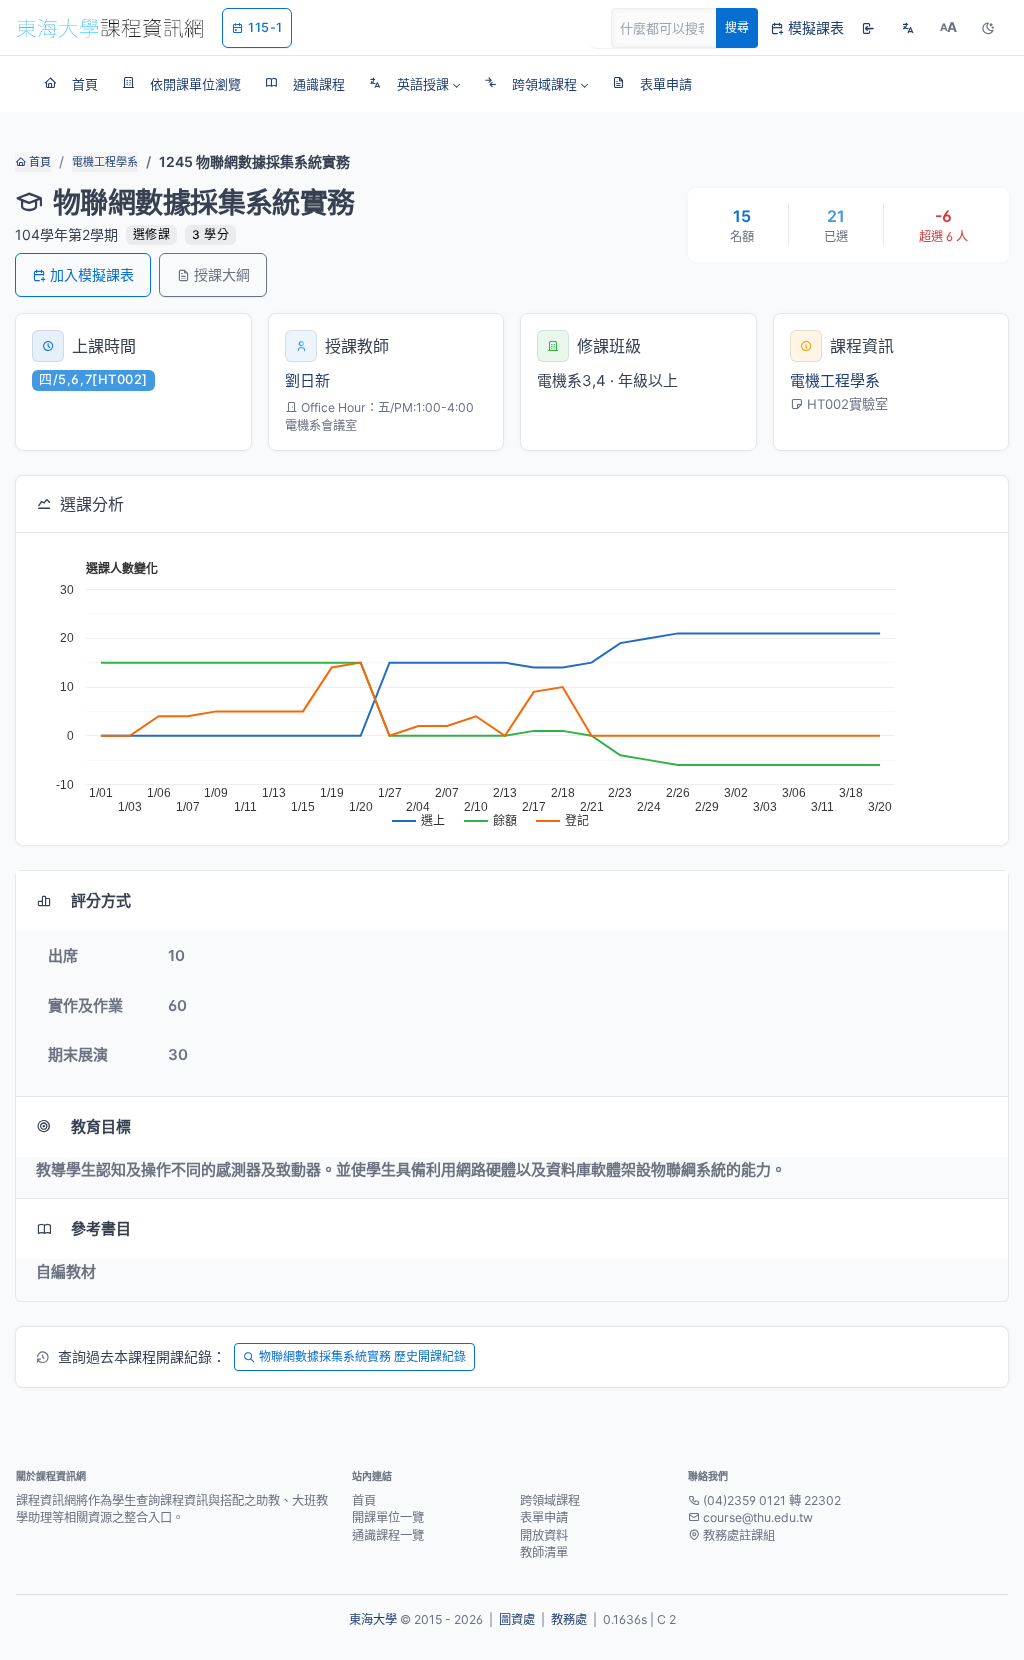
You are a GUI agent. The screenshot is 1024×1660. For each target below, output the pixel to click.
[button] (414, 84)
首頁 (38, 162)
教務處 (569, 1619)
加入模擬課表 (92, 274)
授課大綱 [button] (222, 274)
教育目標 (101, 1126)
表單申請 (544, 1517)
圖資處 (517, 1619)
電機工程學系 (105, 162)
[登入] (868, 28)
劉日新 (307, 380)
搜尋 (737, 27)
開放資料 (544, 1535)
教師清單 (544, 1552)
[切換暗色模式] (988, 28)
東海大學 (373, 1619)
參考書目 (101, 1228)
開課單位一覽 (388, 1517)
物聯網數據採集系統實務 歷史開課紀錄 (362, 1356)
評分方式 (101, 900)
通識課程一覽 (388, 1535)
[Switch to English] (908, 28)
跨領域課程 (550, 1500)
